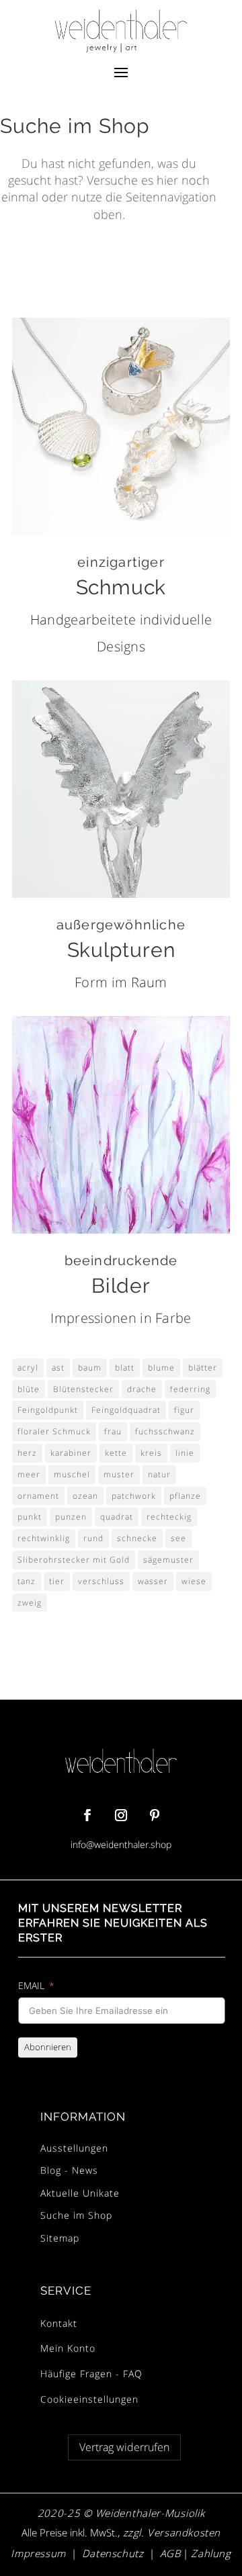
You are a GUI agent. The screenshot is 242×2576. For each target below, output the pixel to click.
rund (93, 1538)
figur (184, 1410)
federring (190, 1389)
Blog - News (69, 2170)
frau (113, 1431)
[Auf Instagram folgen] (121, 1815)
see (178, 1538)
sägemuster (168, 1560)
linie (185, 1453)
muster (119, 1474)
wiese (194, 1581)
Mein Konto (68, 2348)
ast (58, 1368)
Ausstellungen (74, 2148)
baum (90, 1368)
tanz (27, 1581)
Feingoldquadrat (126, 1410)
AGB (170, 2553)
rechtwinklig (44, 1538)
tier (57, 1581)
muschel (72, 1474)
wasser (153, 1581)
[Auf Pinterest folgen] (155, 1815)
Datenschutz (113, 2553)
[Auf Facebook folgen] (87, 1815)
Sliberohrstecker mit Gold (74, 1560)
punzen (71, 1517)
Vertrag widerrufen (124, 2447)
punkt (30, 1517)
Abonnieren (48, 2047)
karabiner (71, 1453)
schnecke (137, 1538)
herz (27, 1453)
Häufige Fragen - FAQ (91, 2374)
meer (29, 1474)
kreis (151, 1453)
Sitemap (60, 2238)
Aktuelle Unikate (80, 2193)
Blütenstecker (83, 1389)
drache (142, 1389)
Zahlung (211, 2553)
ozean (85, 1496)
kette (116, 1453)
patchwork (134, 1496)
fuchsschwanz (165, 1431)
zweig (30, 1603)
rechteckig (169, 1517)
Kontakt (59, 2323)
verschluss (101, 1581)
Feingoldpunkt (48, 1410)
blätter (203, 1368)
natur (159, 1474)
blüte (29, 1389)
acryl (28, 1368)
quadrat (117, 1517)
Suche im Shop (76, 2215)
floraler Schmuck (54, 1431)
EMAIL (31, 1985)
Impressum (38, 2553)
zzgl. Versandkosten (170, 2532)
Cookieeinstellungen (89, 2399)
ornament (38, 1496)
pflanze (185, 1496)
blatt (125, 1368)
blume (161, 1368)
